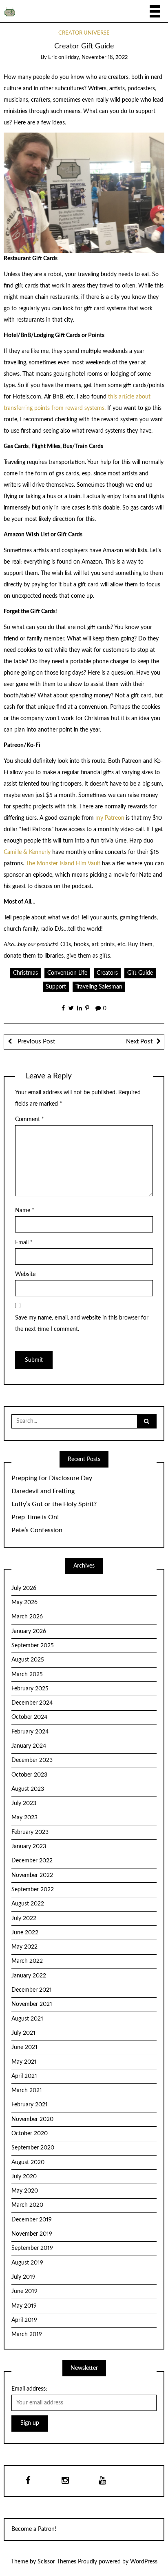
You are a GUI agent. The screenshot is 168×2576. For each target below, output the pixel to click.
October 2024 (29, 1717)
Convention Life (67, 973)
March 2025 (27, 1675)
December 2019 (32, 2220)
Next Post (139, 1042)
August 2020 (28, 2162)
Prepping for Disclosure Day (52, 1478)
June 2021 (24, 2047)
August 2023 (28, 1789)
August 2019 (27, 2263)
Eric (53, 58)
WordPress (144, 2562)
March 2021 (27, 2090)
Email (24, 1243)
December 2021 (32, 1990)
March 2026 (27, 1617)
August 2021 (27, 2019)
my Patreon (109, 818)
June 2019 (24, 2291)
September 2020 (33, 2148)
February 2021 (30, 2105)
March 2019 (27, 2334)
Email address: (29, 2389)
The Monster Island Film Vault (63, 864)
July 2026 (24, 1588)
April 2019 (24, 2320)
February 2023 (30, 1832)
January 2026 (29, 1631)
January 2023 (29, 1847)
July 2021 (23, 2033)
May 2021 (24, 2062)
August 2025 (28, 1660)
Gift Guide (140, 973)
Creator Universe (84, 33)
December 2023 (32, 1760)
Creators (107, 973)
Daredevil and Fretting (43, 1491)
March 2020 (27, 2205)
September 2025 (33, 1646)
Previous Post (35, 1042)
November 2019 (32, 2234)
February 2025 (30, 1689)
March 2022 (27, 1961)
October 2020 (30, 2134)
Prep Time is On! (35, 1517)
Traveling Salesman (99, 987)
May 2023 (24, 1818)
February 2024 (30, 1732)
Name (25, 1211)
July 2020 (24, 2177)
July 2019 (23, 2277)
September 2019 (32, 2248)
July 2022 (24, 1918)
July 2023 (24, 1803)
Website (25, 1274)
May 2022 (24, 1947)
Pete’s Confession (37, 1530)
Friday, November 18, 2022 (96, 58)
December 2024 (32, 1703)
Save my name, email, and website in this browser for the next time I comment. (82, 1324)
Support (56, 987)
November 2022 (32, 1875)
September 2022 (33, 1890)
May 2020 (25, 2191)
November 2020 (32, 2119)
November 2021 (32, 2004)
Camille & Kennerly (27, 852)
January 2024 (29, 1746)
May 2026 (24, 1603)
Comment (30, 1119)
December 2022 (32, 1861)
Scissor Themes (57, 2562)
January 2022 (29, 1976)
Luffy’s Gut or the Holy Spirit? (54, 1504)
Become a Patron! (34, 2529)
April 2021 (24, 2076)
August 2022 (28, 1904)
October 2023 (29, 1775)
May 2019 (24, 2306)
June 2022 (25, 1933)
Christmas (25, 973)
